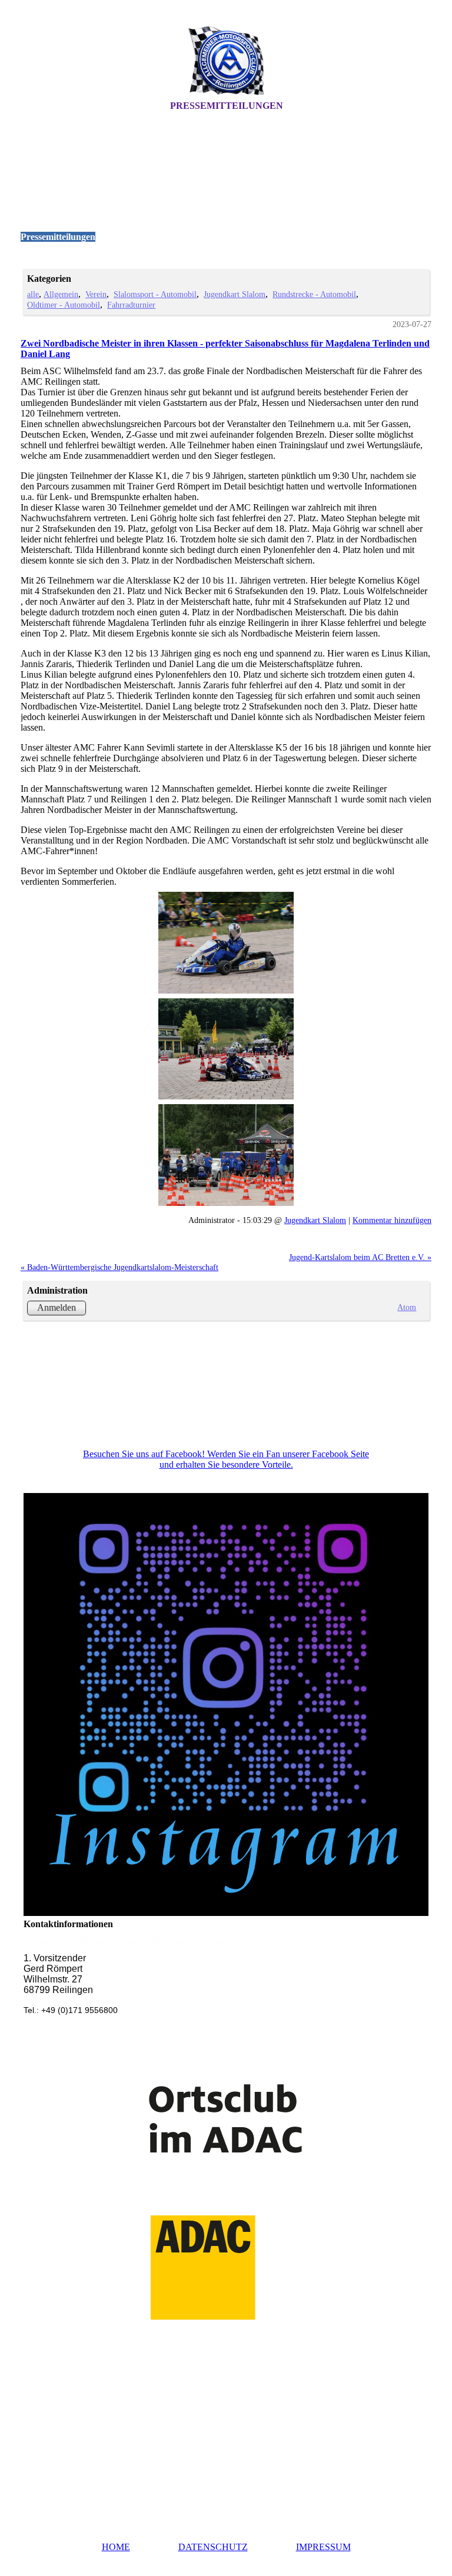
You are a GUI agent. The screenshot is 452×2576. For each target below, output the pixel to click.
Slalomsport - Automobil (155, 294)
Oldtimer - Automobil (64, 305)
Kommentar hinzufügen (392, 1220)
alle (33, 294)
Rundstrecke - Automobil (314, 294)
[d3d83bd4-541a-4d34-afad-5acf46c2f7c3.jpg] (226, 1155)
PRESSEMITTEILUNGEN (227, 106)
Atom (407, 1307)
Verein (96, 294)
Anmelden (56, 1307)
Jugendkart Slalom (235, 294)
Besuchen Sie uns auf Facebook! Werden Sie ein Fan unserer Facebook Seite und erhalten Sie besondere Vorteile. (226, 1459)
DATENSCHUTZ (213, 2547)
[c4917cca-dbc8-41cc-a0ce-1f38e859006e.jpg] (226, 943)
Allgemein (61, 294)
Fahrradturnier (131, 305)
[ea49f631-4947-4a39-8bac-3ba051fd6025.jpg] (226, 1049)
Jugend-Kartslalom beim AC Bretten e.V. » (360, 1257)
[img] (226, 61)
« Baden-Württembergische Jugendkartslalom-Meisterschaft (119, 1267)
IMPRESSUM (323, 2547)
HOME (116, 2547)
